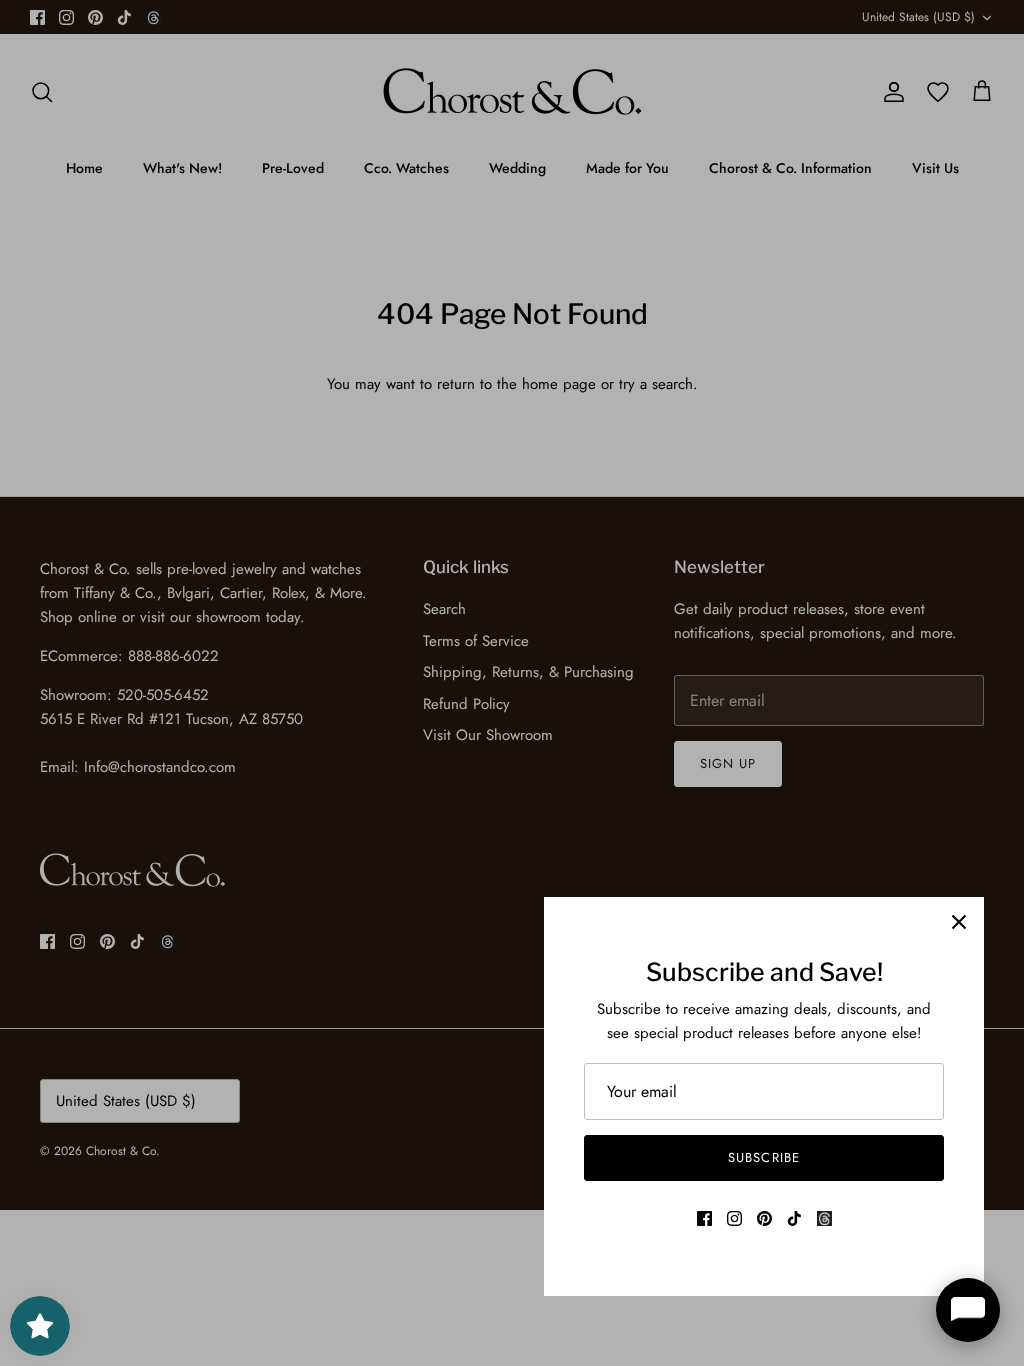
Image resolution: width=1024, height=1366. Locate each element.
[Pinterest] (764, 1218)
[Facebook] (704, 1218)
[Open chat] (968, 1310)
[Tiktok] (794, 1218)
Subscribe (763, 1157)
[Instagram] (734, 1218)
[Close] (959, 922)
